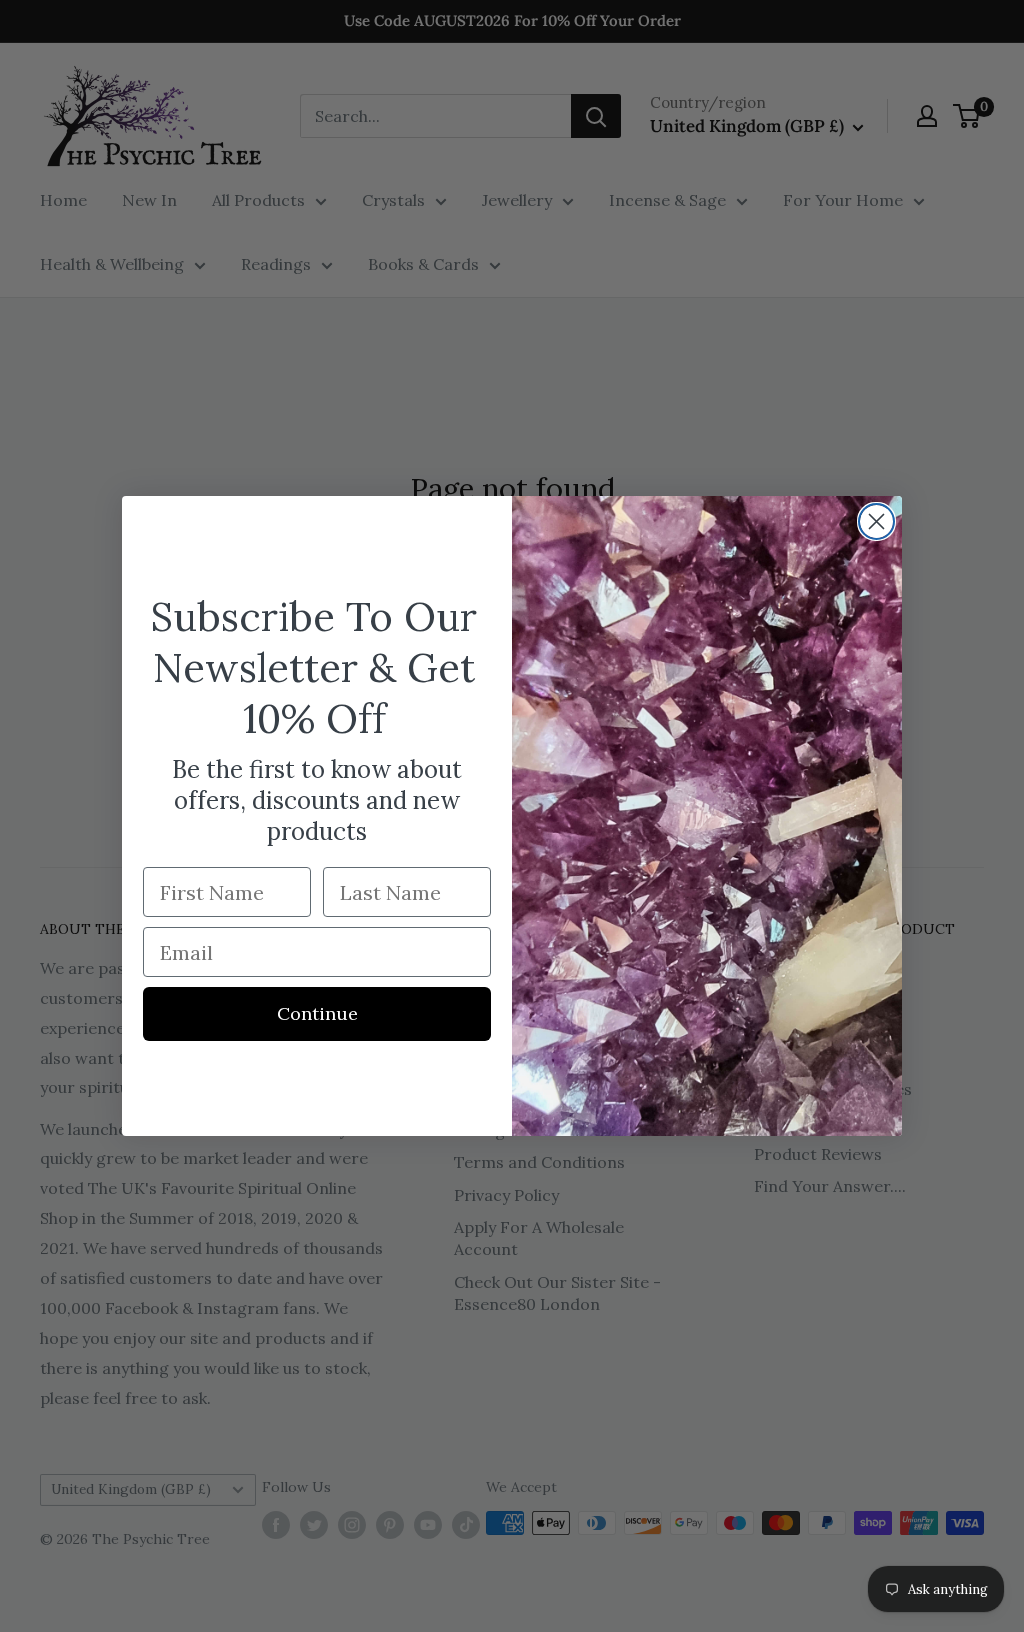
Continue (317, 1013)
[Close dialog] (876, 521)
